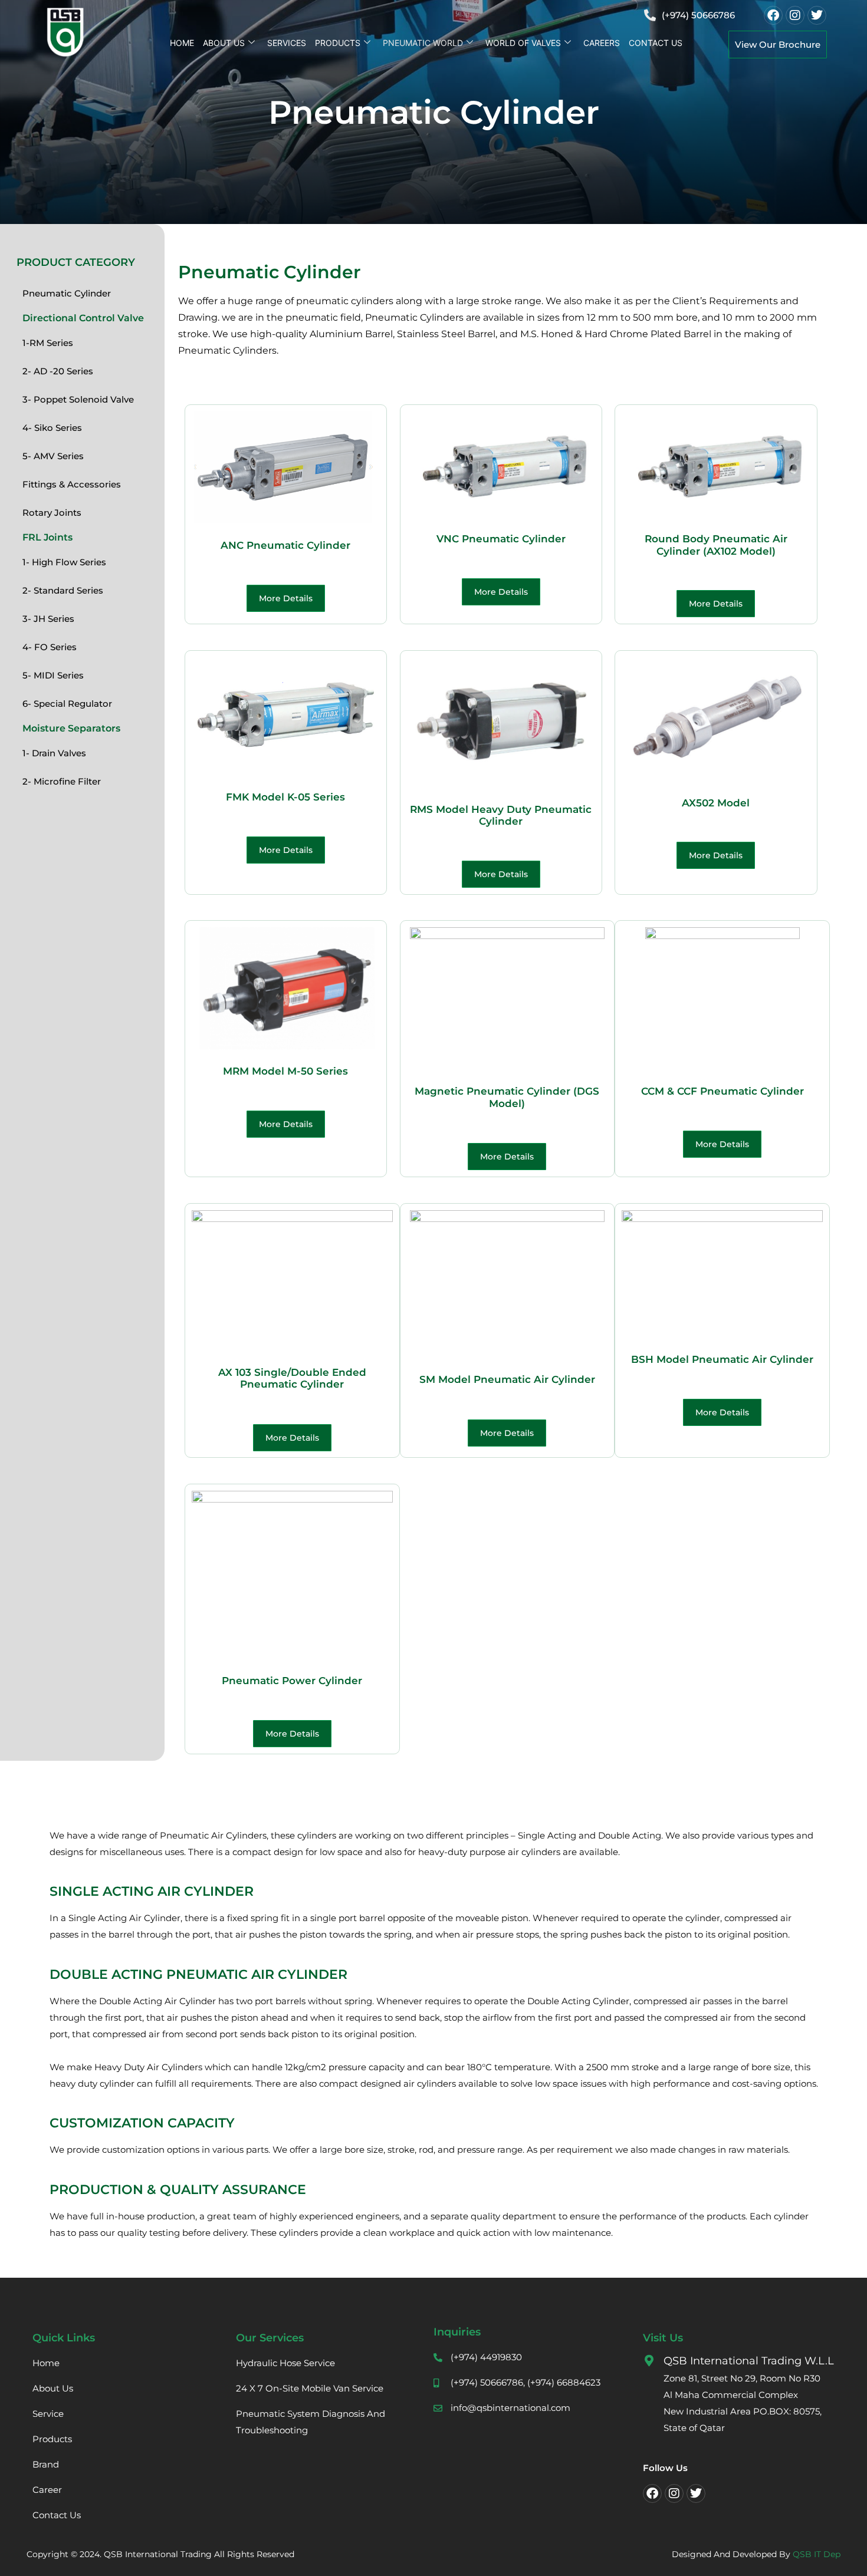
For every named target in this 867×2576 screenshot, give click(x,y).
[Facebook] (773, 15)
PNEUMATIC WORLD (423, 43)
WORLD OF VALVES (523, 43)
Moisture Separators (71, 728)
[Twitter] (817, 15)
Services (287, 43)
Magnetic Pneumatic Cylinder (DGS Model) (507, 1097)
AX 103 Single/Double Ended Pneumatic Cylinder (292, 1378)
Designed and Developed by (756, 2554)
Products (338, 43)
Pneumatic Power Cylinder (292, 1681)
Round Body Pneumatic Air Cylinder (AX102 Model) (716, 545)
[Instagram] (795, 15)
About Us (224, 43)
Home (182, 43)
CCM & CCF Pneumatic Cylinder (722, 1091)
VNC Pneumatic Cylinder (501, 539)
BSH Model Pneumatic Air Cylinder (722, 1359)
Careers (602, 43)
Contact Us (656, 43)
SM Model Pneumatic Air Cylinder (507, 1379)
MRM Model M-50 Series (285, 1071)
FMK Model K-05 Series (285, 797)
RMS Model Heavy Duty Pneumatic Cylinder (501, 815)
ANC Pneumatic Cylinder (285, 545)
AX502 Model (716, 803)
